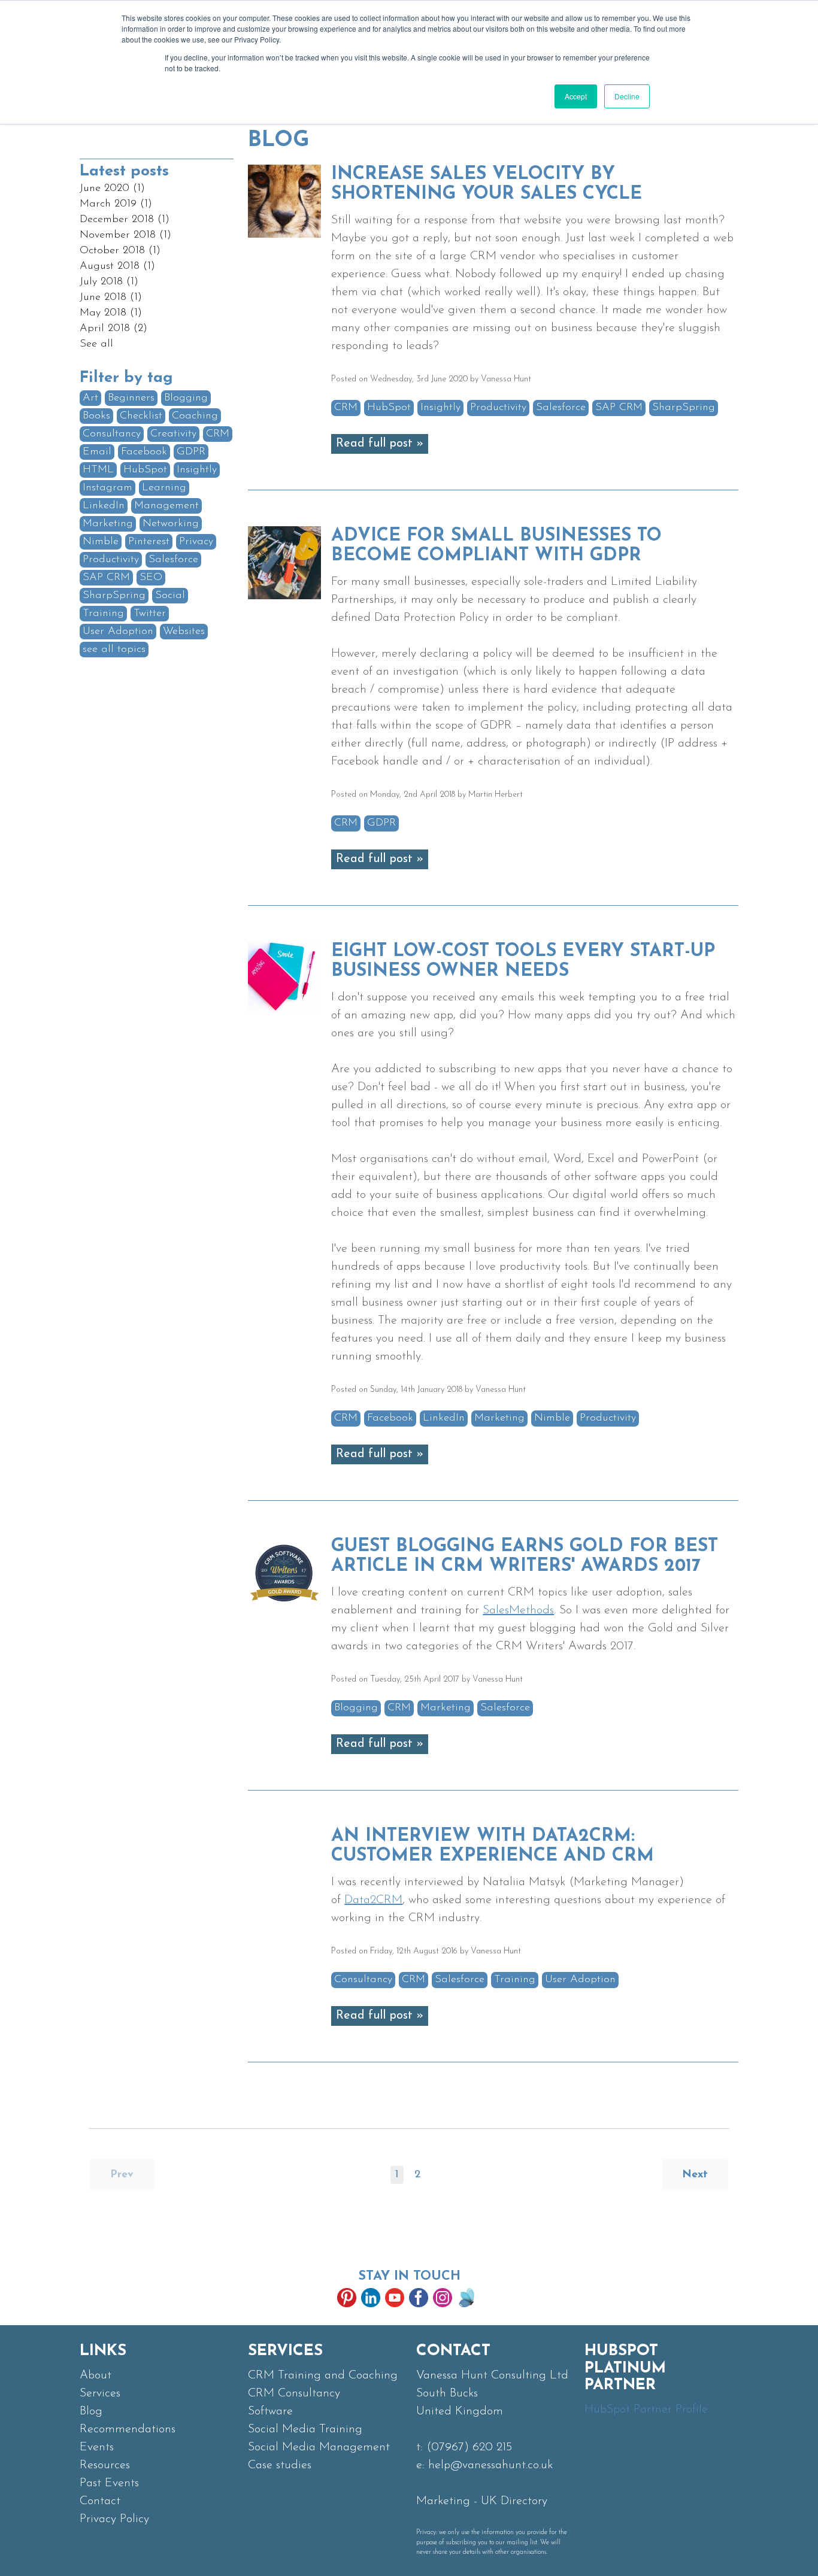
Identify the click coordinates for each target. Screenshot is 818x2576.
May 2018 (111, 313)
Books (96, 416)
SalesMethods (518, 1610)
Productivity (111, 560)
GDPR (191, 452)
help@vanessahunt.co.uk (490, 2465)
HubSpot (145, 470)
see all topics (114, 650)
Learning (164, 488)
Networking (171, 524)
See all (96, 344)
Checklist (141, 416)
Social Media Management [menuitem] (319, 2447)
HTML (98, 470)
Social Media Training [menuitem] (305, 2429)
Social (170, 596)
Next (695, 2175)
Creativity (173, 434)
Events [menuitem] (97, 2447)
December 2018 (125, 220)
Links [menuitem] (103, 2351)
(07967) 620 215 (469, 2447)
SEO (151, 578)
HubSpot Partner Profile (646, 2410)
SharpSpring (114, 596)
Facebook (144, 452)
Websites (184, 632)
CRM (218, 434)
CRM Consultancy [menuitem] (294, 2393)
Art (90, 398)
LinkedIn (104, 506)
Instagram (107, 488)
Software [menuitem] (270, 2411)
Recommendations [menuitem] (128, 2429)
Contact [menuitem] (100, 2501)
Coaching (195, 416)
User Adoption (118, 632)
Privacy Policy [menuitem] (114, 2519)
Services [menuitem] (100, 2393)
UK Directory (514, 2501)
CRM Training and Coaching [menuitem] (323, 2375)
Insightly (197, 470)
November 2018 (125, 235)
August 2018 (117, 266)
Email (97, 452)
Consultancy (112, 434)
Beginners (131, 398)
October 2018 (120, 251)
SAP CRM (106, 578)
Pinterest (149, 542)
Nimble (101, 542)
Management (166, 506)
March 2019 (116, 204)
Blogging (186, 398)
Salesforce (173, 560)
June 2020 (112, 189)
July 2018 (109, 282)
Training (103, 614)
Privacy (196, 542)
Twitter (150, 614)
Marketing (108, 524)
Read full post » (380, 444)
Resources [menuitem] (105, 2465)
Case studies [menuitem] (280, 2465)
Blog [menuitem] (91, 2411)
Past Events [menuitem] (109, 2483)
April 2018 (113, 329)
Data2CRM (373, 1900)
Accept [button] (576, 96)
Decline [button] (627, 96)
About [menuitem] (96, 2375)
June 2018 (111, 298)
